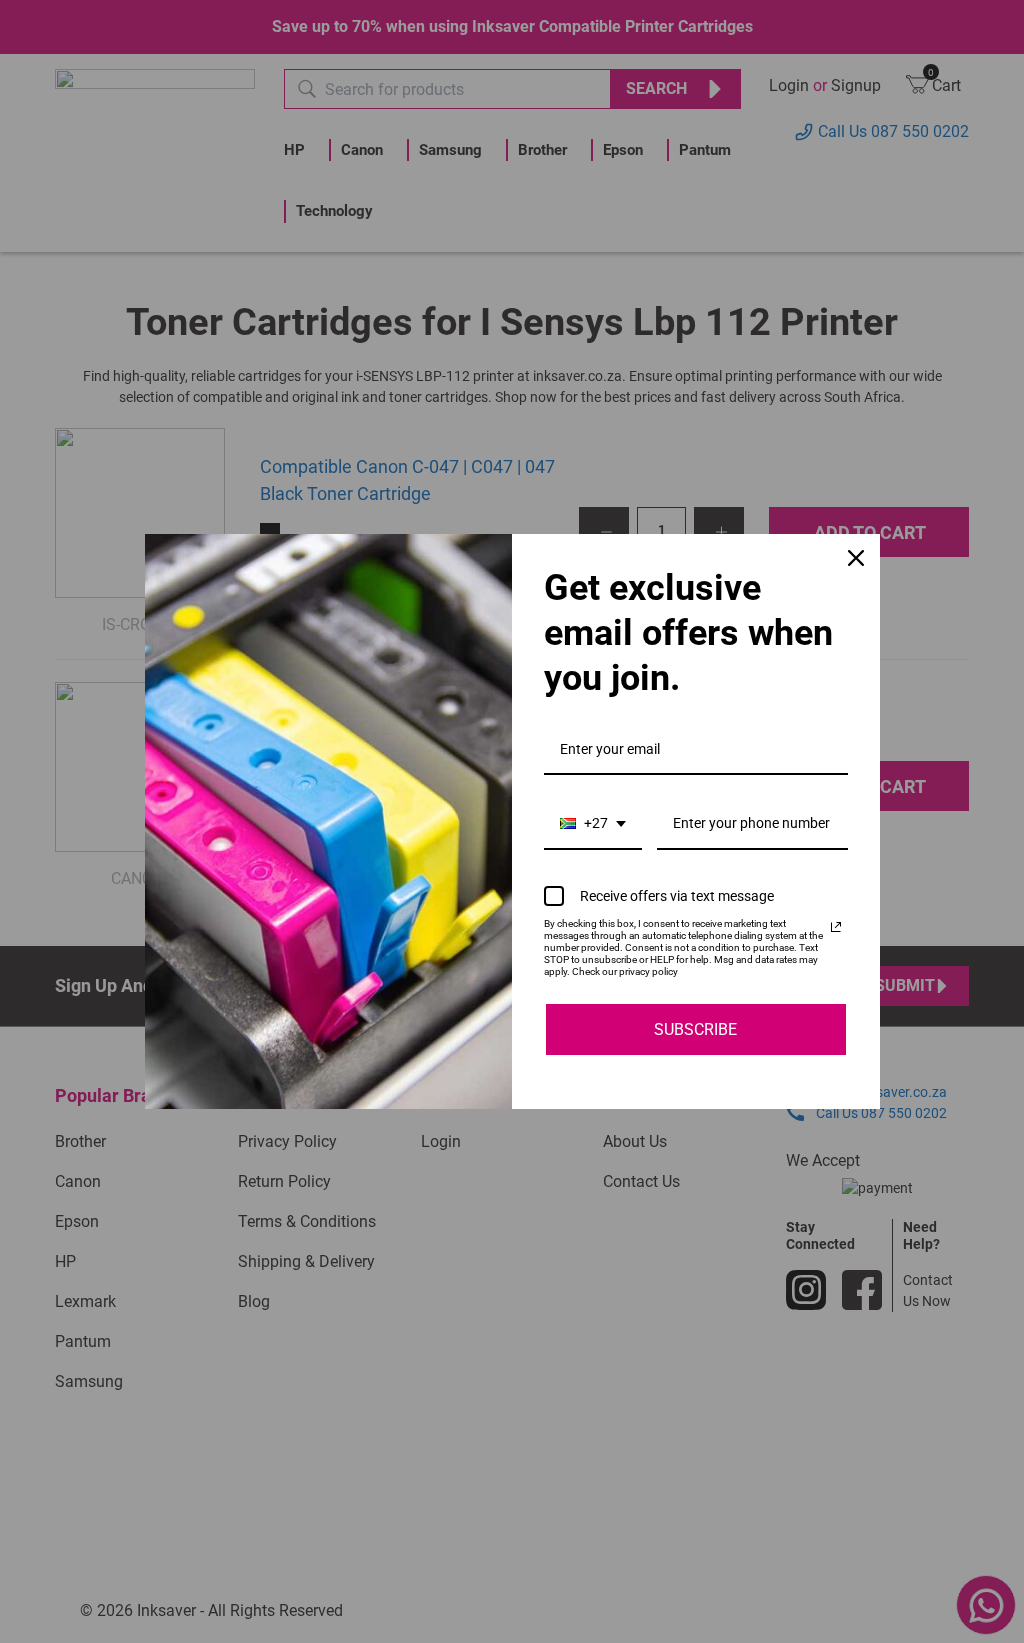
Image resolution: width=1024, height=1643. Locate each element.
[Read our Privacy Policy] (836, 927)
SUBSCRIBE (695, 1029)
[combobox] (593, 824)
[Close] (856, 558)
